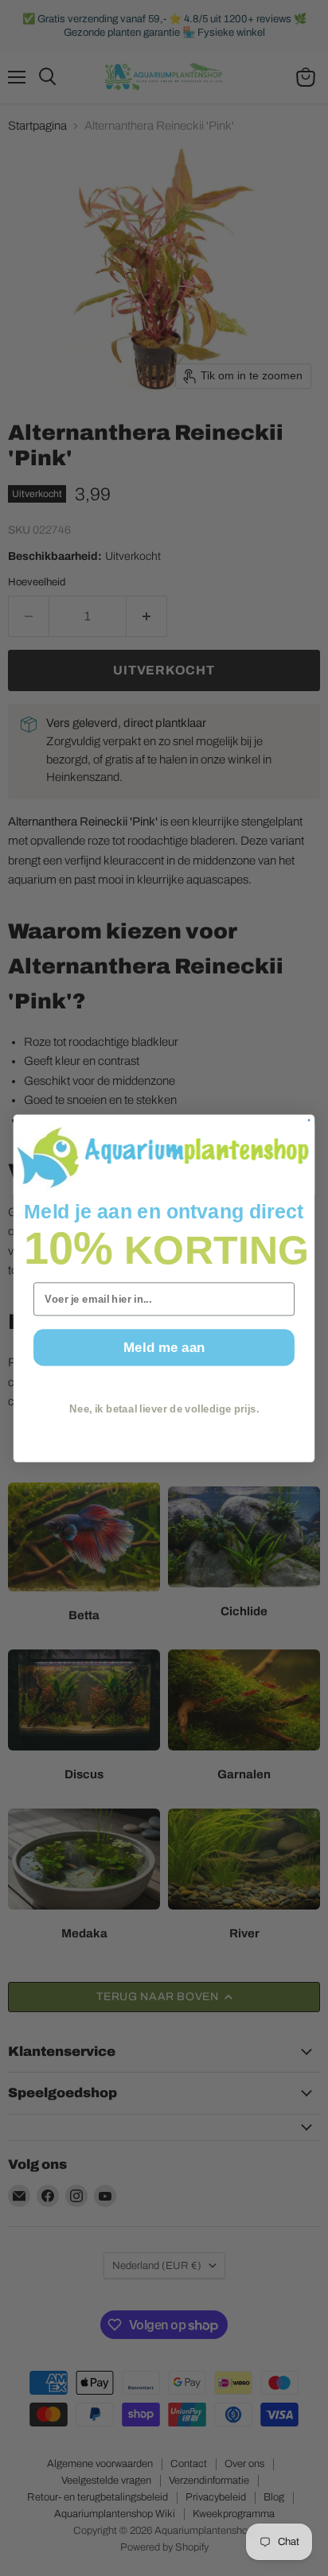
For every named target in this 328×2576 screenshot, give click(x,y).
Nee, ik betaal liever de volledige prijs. (164, 1408)
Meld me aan (164, 1346)
